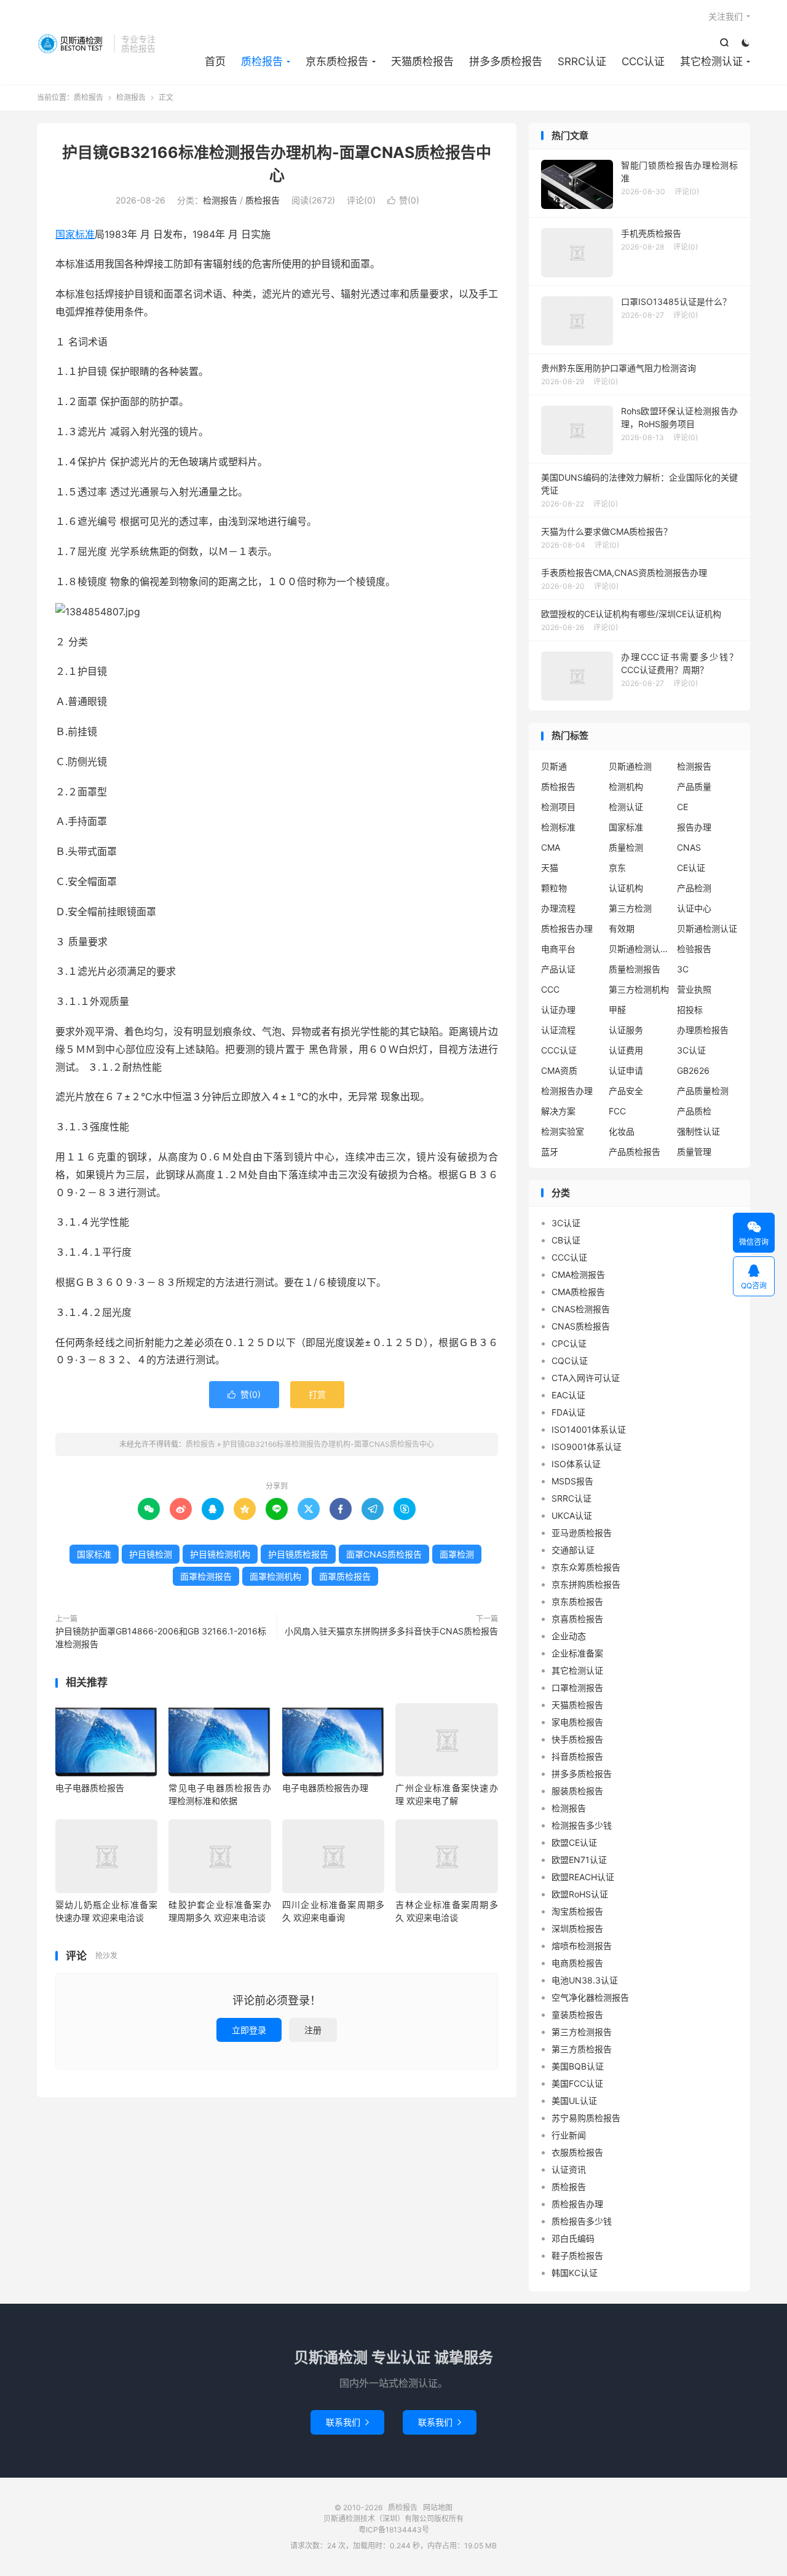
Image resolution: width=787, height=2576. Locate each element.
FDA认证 (568, 1412)
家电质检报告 (577, 1722)
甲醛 (617, 1010)
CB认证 (566, 1240)
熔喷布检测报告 (582, 1946)
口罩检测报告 (577, 1688)
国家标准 (75, 234)
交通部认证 (573, 1550)
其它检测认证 (711, 61)
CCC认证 (643, 61)
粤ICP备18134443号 (394, 2530)
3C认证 (691, 1050)
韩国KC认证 (575, 2273)
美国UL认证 (574, 2101)
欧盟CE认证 (574, 1842)
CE (682, 807)
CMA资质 (559, 1070)
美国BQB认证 (578, 2066)
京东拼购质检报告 (586, 1584)
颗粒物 (554, 888)
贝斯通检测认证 (707, 928)
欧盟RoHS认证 (580, 1894)
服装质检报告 (577, 1791)
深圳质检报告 (577, 1928)
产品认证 (558, 969)
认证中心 (694, 908)
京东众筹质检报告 (586, 1567)
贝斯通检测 (630, 766)
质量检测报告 (635, 969)
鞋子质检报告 (577, 2255)
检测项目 (558, 807)
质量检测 (626, 847)
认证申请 (626, 1070)
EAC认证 (568, 1395)
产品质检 (694, 1111)
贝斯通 (554, 766)
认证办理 (558, 1010)
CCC (550, 989)
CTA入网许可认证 (586, 1378)
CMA (551, 847)
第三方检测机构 (639, 989)
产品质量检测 (703, 1091)
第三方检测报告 (582, 2032)
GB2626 (693, 1070)
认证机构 (626, 888)
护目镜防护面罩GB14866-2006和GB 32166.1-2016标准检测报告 (161, 1637)
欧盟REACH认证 (583, 1877)
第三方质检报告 (582, 2049)
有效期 (622, 928)
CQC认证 (570, 1361)
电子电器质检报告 (90, 1788)
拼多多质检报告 (506, 61)
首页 (215, 61)
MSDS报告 (572, 1481)
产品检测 (694, 888)
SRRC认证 (582, 61)
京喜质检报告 (577, 1619)
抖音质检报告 (577, 1756)
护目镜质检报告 (298, 1554)
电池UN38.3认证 (585, 1980)
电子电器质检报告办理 (325, 1788)
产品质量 (694, 786)
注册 (313, 2030)
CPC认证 (569, 1343)
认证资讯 (569, 2169)
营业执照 (694, 989)
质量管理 (694, 1152)
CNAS (689, 847)
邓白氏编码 (573, 2238)
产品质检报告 (635, 1152)
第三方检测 (630, 908)
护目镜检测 (151, 1554)
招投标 (690, 1010)
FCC (617, 1111)
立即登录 (249, 2030)
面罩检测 (457, 1554)
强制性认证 (698, 1131)
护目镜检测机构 (220, 1554)
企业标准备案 (577, 1653)
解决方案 (558, 1111)
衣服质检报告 (577, 2152)
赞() (403, 200)
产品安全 (626, 1091)
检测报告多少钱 (582, 1825)
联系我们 (347, 2422)
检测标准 (558, 827)
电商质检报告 (577, 1963)
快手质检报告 (577, 1739)
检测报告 (131, 97)
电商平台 (558, 949)
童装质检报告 (577, 2015)
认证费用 (626, 1050)
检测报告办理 (567, 1091)
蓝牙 (550, 1152)
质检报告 (72, 44)
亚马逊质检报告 (582, 1533)
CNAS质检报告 (581, 1326)
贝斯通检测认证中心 (639, 949)
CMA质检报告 (578, 1292)
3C (683, 969)
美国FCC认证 (577, 2083)
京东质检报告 (337, 61)
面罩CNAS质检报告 (384, 1554)
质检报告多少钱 (582, 2221)
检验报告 (694, 949)
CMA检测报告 (578, 1274)
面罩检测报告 (206, 1576)
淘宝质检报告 (577, 1911)
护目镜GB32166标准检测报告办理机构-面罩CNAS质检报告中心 (328, 1444)
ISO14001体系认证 (589, 1429)
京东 (617, 868)
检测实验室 (563, 1131)
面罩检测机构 (275, 1576)
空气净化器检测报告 (590, 1997)
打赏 (317, 1394)
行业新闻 (569, 2135)
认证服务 (626, 1030)
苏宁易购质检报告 (586, 2118)
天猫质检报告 (422, 61)
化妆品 (622, 1131)
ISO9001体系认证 (587, 1447)
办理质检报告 (703, 1030)
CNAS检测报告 (581, 1309)
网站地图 (438, 2507)
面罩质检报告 (345, 1576)
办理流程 (558, 908)
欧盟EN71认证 (579, 1860)
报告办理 (694, 827)
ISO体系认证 (576, 1464)
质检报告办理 (567, 928)
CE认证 (691, 868)
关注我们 (726, 16)
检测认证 (626, 807)
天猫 (550, 868)
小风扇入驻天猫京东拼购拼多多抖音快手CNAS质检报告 (391, 1631)
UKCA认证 (572, 1515)
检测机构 (626, 786)
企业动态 (569, 1636)
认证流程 (558, 1030)
